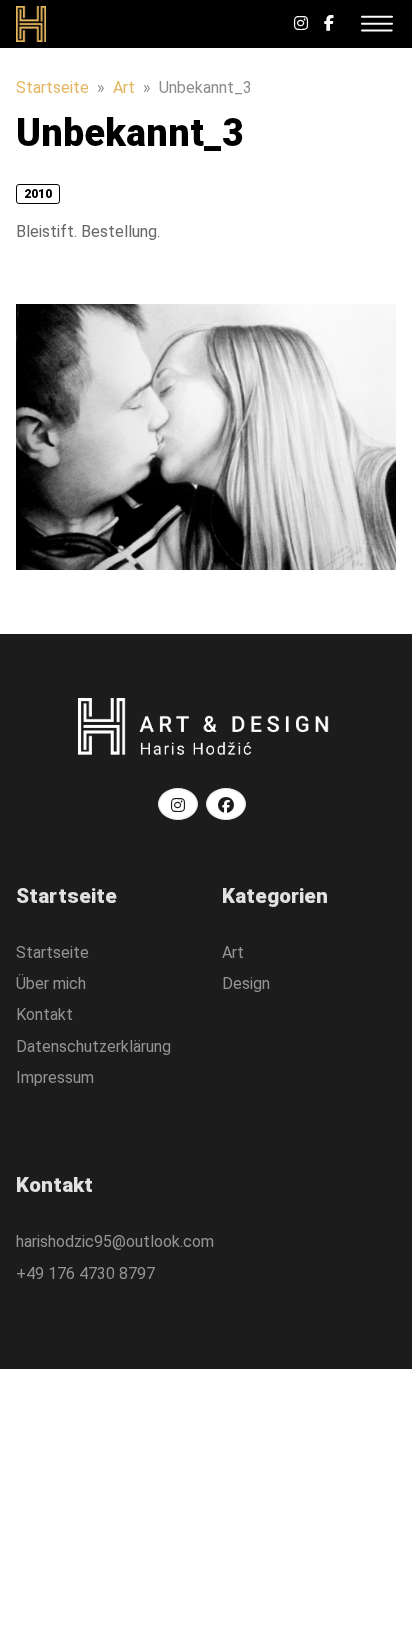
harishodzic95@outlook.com (115, 1241)
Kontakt (44, 1014)
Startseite (52, 87)
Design (246, 983)
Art (124, 87)
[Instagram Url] (301, 23)
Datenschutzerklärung (93, 1046)
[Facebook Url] (329, 23)
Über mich (51, 983)
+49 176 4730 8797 (85, 1273)
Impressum (55, 1077)
